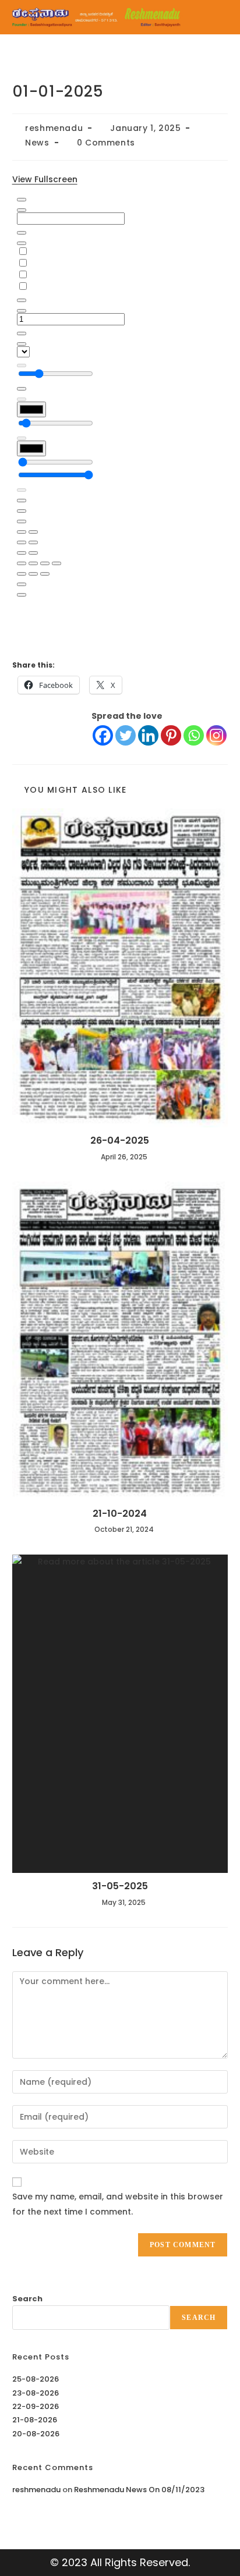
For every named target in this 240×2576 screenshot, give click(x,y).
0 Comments (106, 143)
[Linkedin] (148, 735)
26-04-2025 (120, 1141)
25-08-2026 (36, 2379)
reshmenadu (54, 128)
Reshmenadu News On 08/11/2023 (139, 2490)
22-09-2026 (36, 2406)
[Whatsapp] (194, 735)
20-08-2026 (36, 2434)
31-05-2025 (120, 1886)
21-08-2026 (35, 2420)
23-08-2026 (36, 2393)
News (37, 143)
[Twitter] (126, 735)
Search (27, 2299)
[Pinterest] (171, 735)
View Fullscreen (45, 179)
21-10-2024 (120, 1514)
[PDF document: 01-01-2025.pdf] (120, 420)
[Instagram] (216, 735)
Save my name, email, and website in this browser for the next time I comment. (118, 2204)
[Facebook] (103, 735)
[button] (217, 17)
